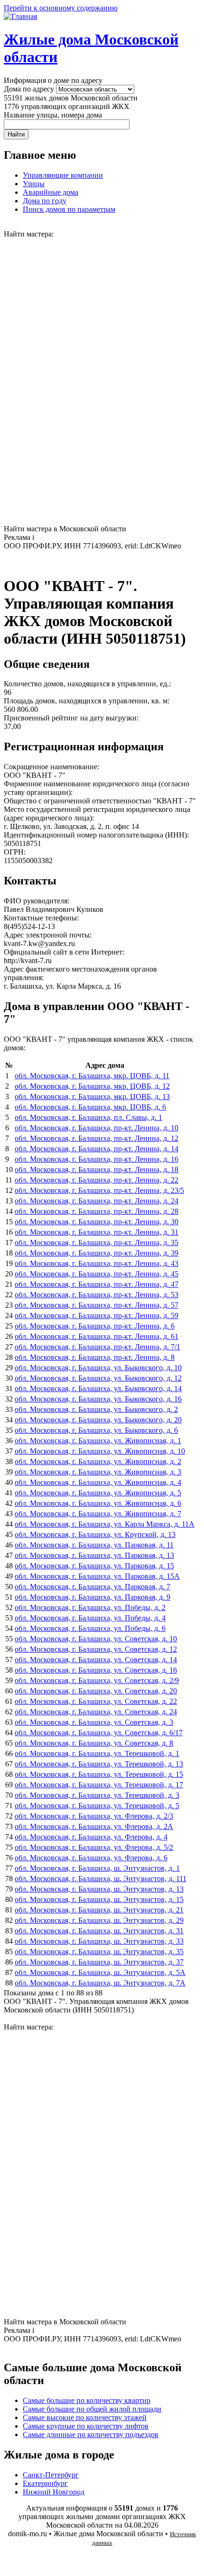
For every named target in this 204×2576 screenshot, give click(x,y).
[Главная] (20, 16)
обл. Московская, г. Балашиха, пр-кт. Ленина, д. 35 (97, 1242)
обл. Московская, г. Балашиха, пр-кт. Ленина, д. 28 (97, 1211)
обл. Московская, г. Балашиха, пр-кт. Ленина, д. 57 (97, 1305)
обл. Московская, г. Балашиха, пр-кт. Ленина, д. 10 (97, 1128)
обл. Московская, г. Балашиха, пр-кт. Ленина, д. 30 (97, 1222)
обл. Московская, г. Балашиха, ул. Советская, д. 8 (94, 1743)
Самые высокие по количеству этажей (85, 2417)
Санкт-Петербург (51, 2475)
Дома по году (45, 201)
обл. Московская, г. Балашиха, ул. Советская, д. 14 (96, 1660)
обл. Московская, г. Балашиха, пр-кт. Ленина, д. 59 (97, 1315)
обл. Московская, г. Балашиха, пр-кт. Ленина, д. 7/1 (97, 1347)
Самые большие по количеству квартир (87, 2400)
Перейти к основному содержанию (61, 8)
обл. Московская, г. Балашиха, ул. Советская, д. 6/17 (99, 1733)
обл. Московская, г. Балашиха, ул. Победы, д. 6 (90, 1628)
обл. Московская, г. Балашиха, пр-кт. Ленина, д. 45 (97, 1274)
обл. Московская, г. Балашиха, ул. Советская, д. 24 (96, 1712)
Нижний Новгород (54, 2492)
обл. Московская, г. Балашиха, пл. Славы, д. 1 (88, 1117)
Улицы (34, 184)
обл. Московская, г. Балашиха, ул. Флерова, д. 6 (91, 1858)
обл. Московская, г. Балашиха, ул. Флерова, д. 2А (94, 1826)
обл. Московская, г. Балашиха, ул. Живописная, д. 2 (98, 1461)
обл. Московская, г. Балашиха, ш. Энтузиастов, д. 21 (99, 1910)
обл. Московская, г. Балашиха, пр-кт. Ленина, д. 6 (95, 1326)
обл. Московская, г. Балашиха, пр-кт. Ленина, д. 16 (97, 1159)
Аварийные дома (51, 192)
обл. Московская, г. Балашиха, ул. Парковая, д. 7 (93, 1587)
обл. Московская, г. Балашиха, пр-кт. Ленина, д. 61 (97, 1336)
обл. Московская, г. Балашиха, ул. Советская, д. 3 (94, 1722)
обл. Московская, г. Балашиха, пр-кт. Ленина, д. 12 (97, 1138)
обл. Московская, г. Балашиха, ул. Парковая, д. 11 (94, 1545)
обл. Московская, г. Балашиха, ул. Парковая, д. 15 (94, 1566)
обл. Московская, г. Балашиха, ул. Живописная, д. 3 (98, 1472)
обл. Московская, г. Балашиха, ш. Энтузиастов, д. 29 (99, 1920)
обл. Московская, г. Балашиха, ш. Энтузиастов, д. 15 (99, 1899)
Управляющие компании (63, 175)
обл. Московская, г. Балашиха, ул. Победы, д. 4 (90, 1618)
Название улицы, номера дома (53, 115)
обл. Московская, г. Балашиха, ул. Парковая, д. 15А (97, 1576)
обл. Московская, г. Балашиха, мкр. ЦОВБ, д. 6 (90, 1107)
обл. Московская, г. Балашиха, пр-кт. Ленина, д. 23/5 (99, 1190)
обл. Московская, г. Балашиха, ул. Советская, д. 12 (96, 1649)
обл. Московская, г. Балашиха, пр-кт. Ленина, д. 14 (97, 1149)
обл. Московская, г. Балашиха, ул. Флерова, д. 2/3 (94, 1816)
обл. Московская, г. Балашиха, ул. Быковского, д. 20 (98, 1420)
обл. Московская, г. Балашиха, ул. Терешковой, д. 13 (99, 1764)
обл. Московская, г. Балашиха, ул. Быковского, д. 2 (96, 1409)
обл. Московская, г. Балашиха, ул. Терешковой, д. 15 (99, 1774)
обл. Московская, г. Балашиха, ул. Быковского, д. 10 (98, 1368)
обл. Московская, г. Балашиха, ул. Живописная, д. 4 (98, 1482)
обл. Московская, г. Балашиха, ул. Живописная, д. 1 (98, 1441)
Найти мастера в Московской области (65, 529)
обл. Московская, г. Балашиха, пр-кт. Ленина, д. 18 (97, 1170)
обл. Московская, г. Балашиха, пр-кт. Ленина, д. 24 (97, 1201)
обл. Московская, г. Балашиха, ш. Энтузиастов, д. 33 (99, 1941)
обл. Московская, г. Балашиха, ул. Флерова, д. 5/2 (94, 1847)
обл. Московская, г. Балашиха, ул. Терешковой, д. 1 (97, 1753)
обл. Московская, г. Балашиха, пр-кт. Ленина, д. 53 (97, 1295)
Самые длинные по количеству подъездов (91, 2435)
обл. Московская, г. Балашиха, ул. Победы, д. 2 (90, 1607)
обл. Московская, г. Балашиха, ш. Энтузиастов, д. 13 (99, 1889)
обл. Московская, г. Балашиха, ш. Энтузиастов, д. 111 (101, 1879)
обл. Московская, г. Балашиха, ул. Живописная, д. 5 (98, 1493)
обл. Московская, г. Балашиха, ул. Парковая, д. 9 (93, 1597)
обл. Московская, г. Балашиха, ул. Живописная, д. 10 (100, 1451)
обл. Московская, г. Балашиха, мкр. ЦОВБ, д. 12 (92, 1086)
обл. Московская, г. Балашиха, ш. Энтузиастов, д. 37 (99, 1962)
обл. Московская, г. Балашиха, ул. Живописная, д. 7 (98, 1514)
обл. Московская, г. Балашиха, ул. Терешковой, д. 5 (97, 1806)
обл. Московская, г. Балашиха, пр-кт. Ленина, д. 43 (97, 1263)
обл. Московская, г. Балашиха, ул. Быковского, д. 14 (98, 1388)
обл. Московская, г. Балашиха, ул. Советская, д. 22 (96, 1701)
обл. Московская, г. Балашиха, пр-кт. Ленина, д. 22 (97, 1180)
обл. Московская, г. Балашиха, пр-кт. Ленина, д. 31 (97, 1232)
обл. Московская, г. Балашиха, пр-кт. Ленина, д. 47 (97, 1284)
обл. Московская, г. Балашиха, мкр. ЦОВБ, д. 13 (92, 1097)
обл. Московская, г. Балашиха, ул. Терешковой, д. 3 (97, 1795)
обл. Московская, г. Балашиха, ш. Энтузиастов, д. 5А (100, 1972)
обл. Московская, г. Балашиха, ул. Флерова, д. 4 (91, 1837)
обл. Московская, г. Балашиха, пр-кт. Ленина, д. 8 (95, 1357)
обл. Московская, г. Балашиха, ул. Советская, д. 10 (96, 1639)
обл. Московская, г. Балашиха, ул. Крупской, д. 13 (95, 1534)
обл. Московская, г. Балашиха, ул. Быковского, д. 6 (96, 1430)
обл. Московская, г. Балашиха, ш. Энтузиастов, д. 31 (99, 1931)
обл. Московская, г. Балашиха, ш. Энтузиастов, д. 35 (99, 1952)
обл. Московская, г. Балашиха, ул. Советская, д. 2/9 (97, 1680)
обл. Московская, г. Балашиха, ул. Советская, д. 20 (96, 1691)
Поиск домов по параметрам (69, 209)
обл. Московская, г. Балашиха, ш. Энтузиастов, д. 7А (100, 1983)
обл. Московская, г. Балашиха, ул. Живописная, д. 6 (98, 1503)
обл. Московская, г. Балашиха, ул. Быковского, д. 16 (98, 1399)
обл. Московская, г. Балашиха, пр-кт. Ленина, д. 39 (97, 1253)
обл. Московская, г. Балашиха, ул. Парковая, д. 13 (94, 1555)
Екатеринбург (45, 2483)
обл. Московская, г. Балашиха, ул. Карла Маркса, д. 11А (105, 1524)
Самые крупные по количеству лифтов (86, 2426)
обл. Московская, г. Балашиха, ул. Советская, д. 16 (96, 1670)
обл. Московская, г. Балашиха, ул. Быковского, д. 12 (98, 1378)
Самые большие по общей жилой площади (92, 2409)
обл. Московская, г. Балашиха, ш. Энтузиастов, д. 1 (97, 1868)
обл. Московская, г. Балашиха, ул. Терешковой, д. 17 (99, 1785)
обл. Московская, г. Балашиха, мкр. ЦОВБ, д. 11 (92, 1076)
